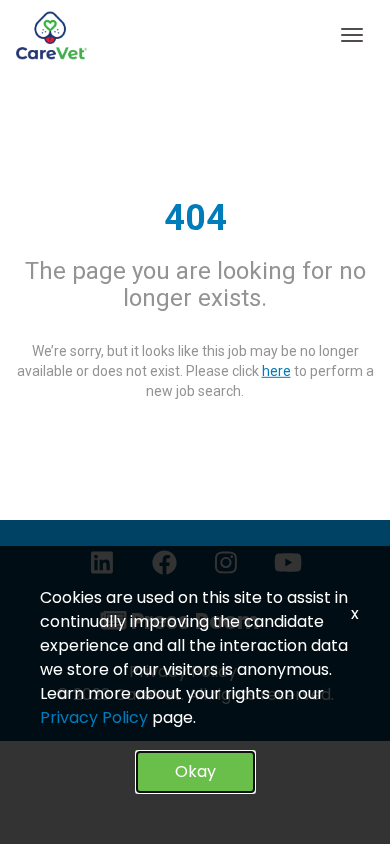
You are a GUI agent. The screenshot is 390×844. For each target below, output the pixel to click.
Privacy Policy (94, 717)
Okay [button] (195, 771)
